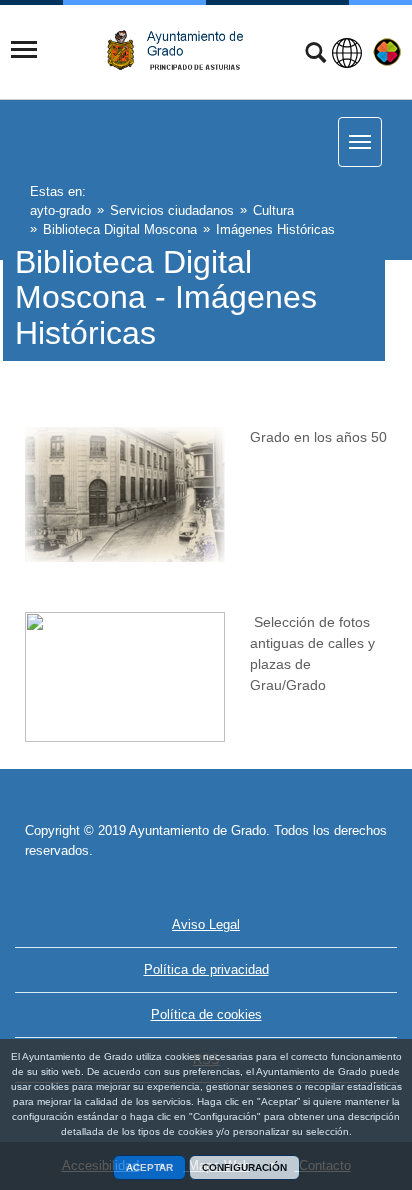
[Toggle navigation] (24, 50)
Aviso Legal (206, 924)
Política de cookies (206, 1014)
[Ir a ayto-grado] (183, 50)
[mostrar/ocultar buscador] (315, 55)
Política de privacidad (206, 969)
